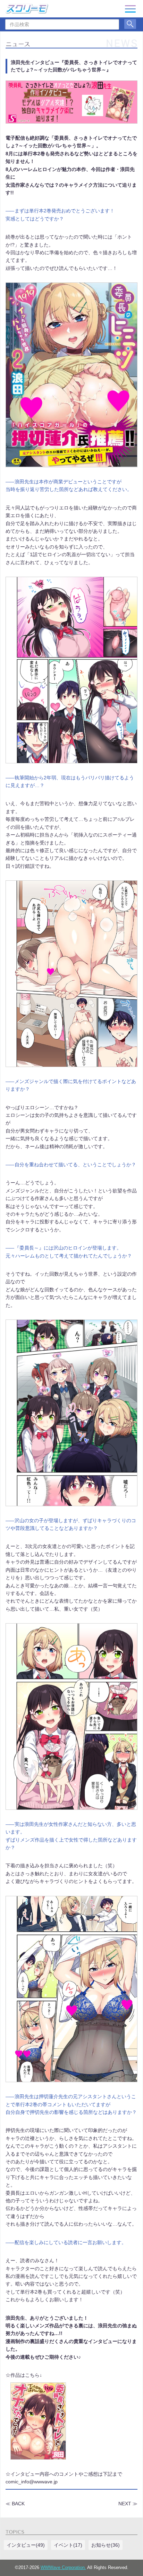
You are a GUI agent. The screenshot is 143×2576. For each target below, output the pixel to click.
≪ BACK (15, 2504)
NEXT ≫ (128, 2504)
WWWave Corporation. (63, 2568)
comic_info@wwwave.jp (32, 2482)
